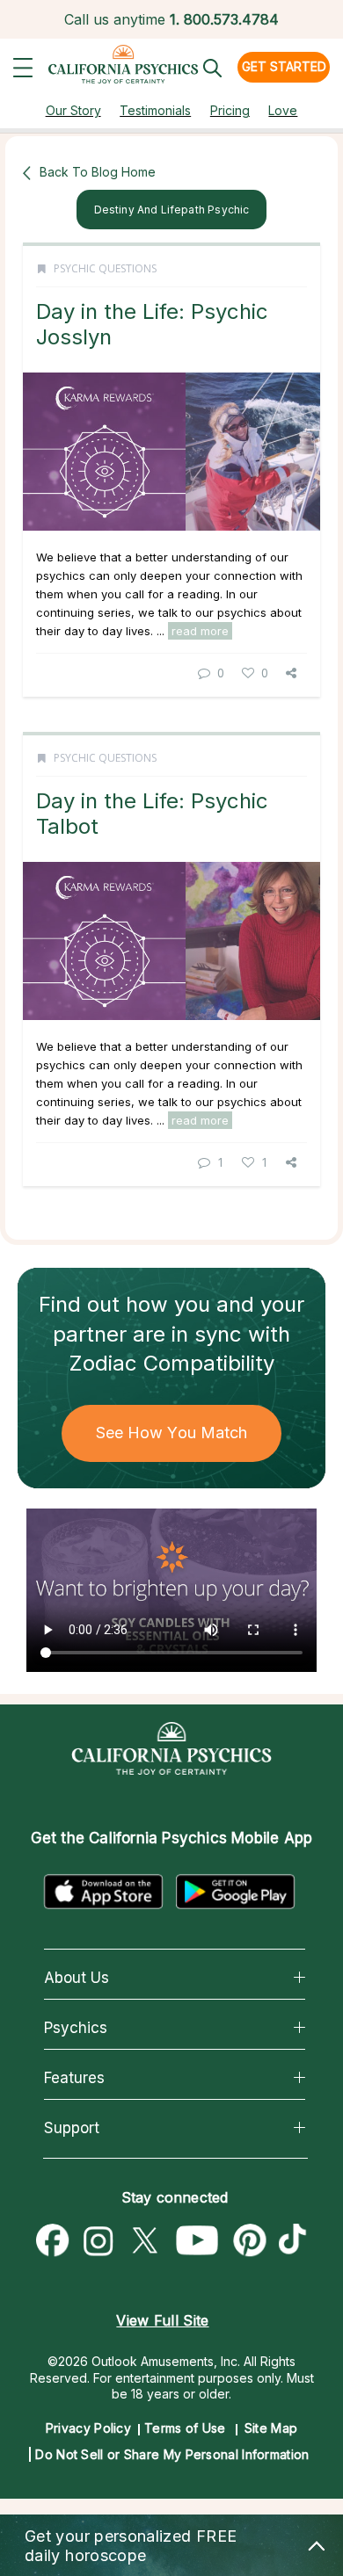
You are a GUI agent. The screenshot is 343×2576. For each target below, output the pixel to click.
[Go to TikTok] (296, 2241)
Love (283, 110)
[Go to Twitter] (144, 2241)
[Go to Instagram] (99, 2241)
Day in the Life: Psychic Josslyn (152, 324)
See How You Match (172, 1433)
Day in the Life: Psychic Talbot (152, 813)
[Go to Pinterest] (251, 2241)
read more (200, 631)
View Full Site (162, 2320)
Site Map (271, 2428)
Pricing (230, 110)
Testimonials (155, 110)
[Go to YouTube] (197, 2241)
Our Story (73, 110)
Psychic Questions (105, 268)
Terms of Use (185, 2428)
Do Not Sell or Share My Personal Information (172, 2454)
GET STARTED (284, 66)
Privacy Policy (88, 2428)
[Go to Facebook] (53, 2241)
